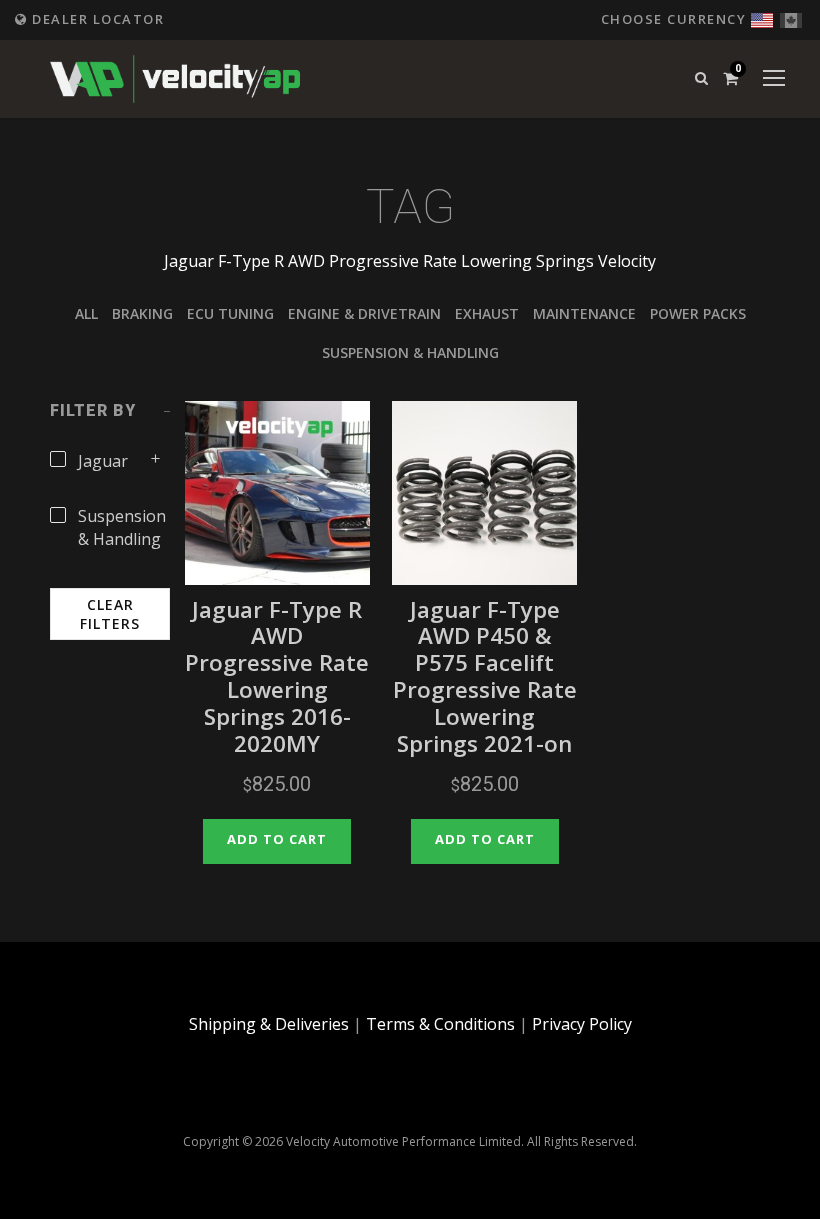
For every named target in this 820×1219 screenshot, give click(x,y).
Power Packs (698, 313)
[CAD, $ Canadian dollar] (791, 17)
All (86, 313)
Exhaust (487, 313)
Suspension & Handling (410, 352)
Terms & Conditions (440, 1024)
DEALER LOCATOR (96, 19)
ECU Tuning (230, 313)
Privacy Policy (582, 1024)
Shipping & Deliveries (269, 1024)
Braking (142, 313)
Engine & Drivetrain (364, 313)
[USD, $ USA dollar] (762, 17)
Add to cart (277, 839)
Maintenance (584, 313)
